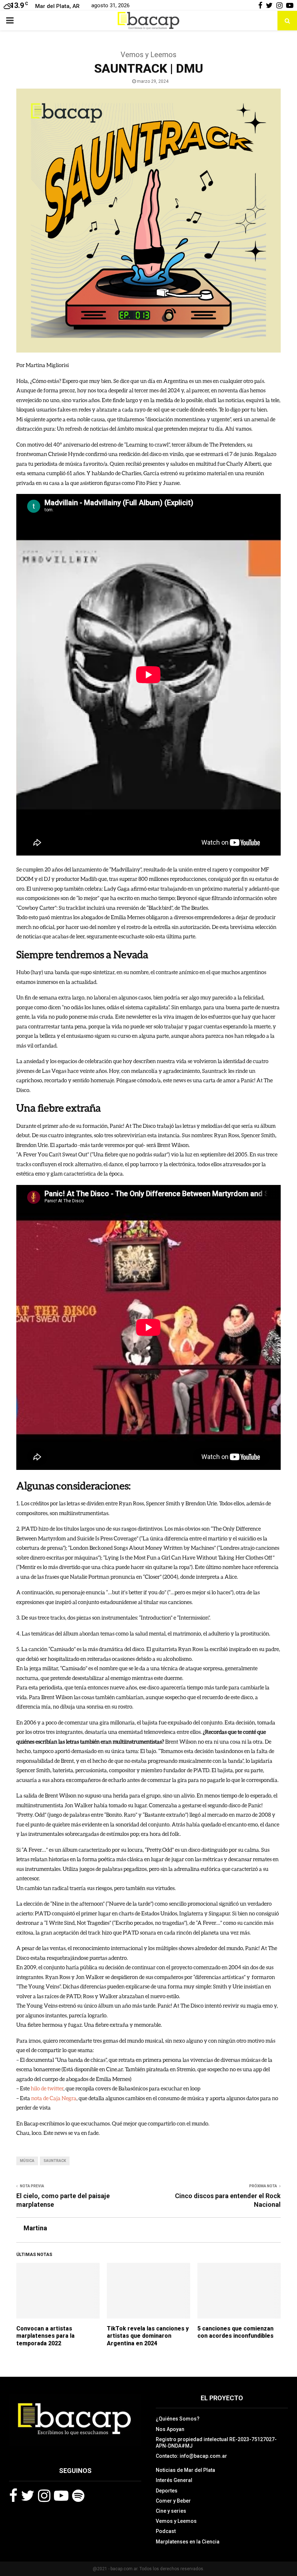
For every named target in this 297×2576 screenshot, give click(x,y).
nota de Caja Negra (54, 2098)
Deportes (167, 2491)
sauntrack (55, 2161)
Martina (35, 2228)
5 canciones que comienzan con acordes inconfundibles (235, 2332)
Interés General (174, 2480)
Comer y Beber (173, 2501)
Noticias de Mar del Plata (185, 2470)
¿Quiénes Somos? (178, 2419)
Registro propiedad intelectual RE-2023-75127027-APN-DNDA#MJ (216, 2443)
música (27, 2161)
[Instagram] (44, 2496)
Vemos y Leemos (176, 2521)
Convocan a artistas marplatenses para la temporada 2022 (45, 2336)
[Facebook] (13, 2496)
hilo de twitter (47, 2088)
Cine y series (171, 2511)
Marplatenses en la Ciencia (188, 2542)
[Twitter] (28, 2496)
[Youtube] (61, 2496)
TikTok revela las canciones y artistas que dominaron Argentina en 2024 (148, 2336)
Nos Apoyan (170, 2429)
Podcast (166, 2531)
